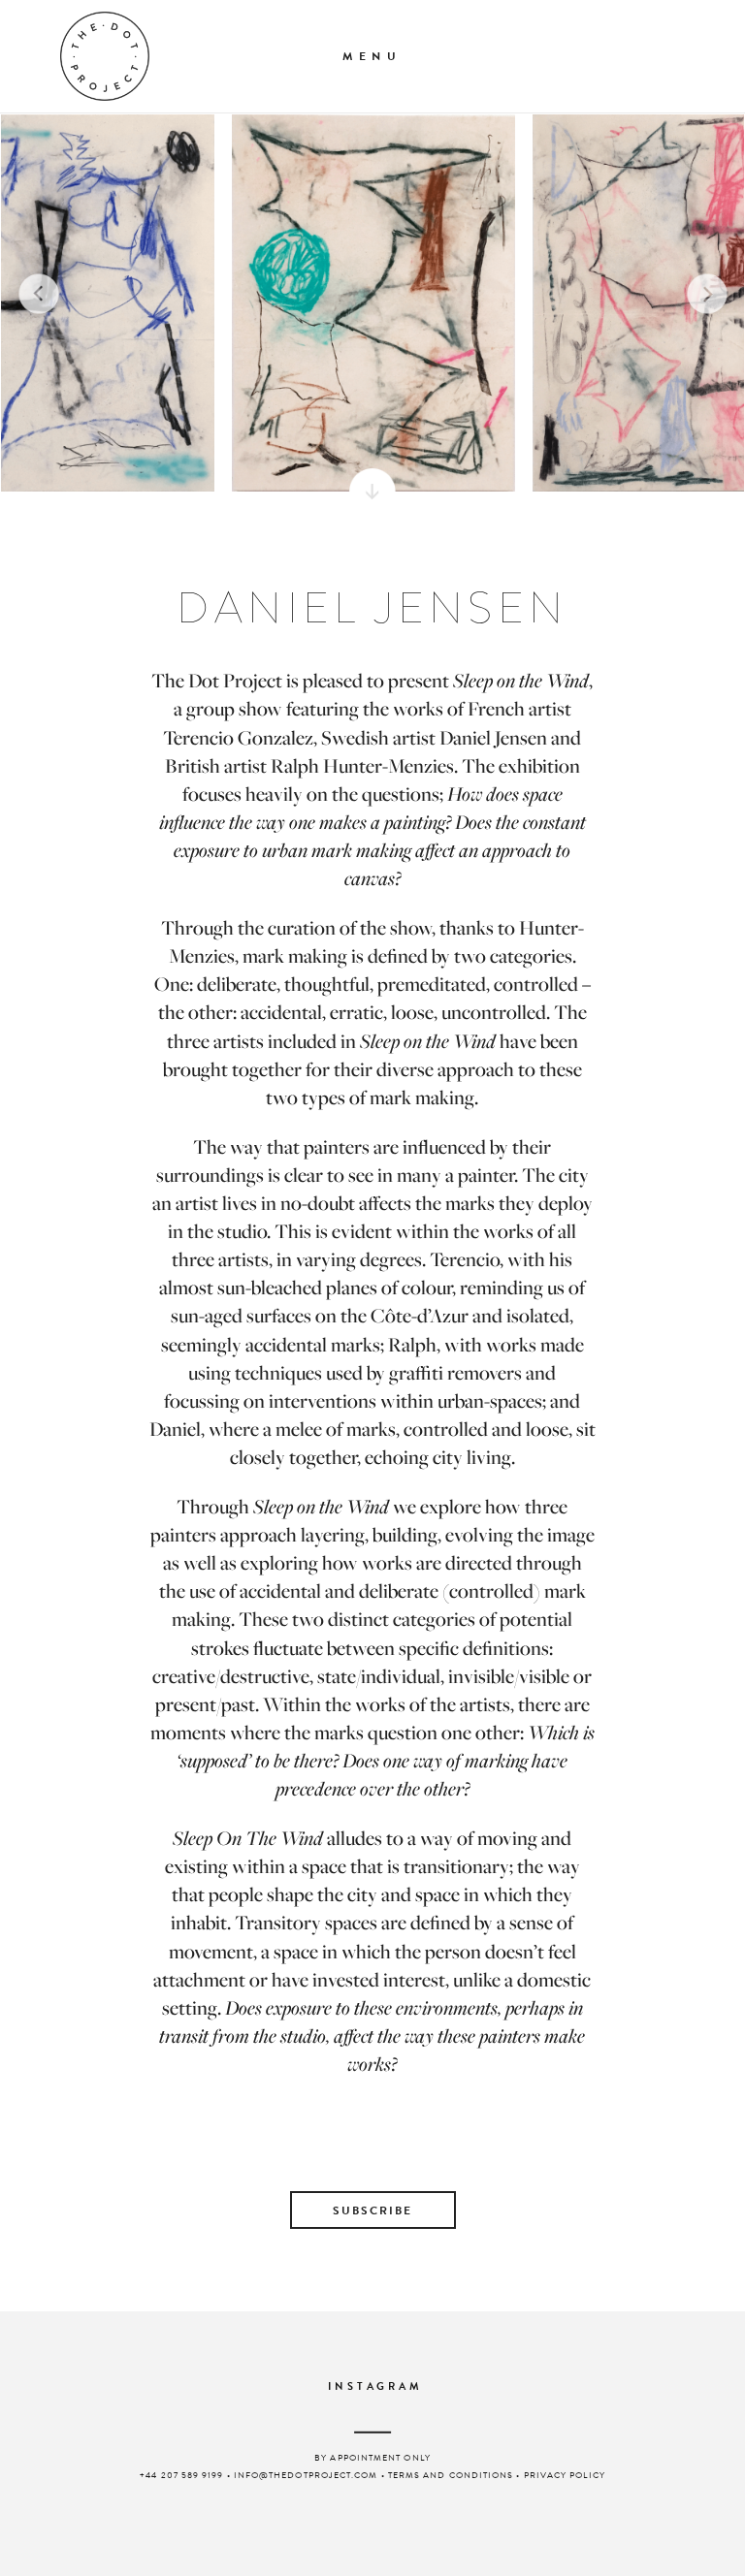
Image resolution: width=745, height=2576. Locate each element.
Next (707, 293)
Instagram (375, 2387)
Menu (372, 56)
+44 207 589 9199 (181, 2475)
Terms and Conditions (451, 2475)
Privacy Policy (565, 2475)
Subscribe (372, 2210)
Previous (38, 293)
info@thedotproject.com (306, 2475)
